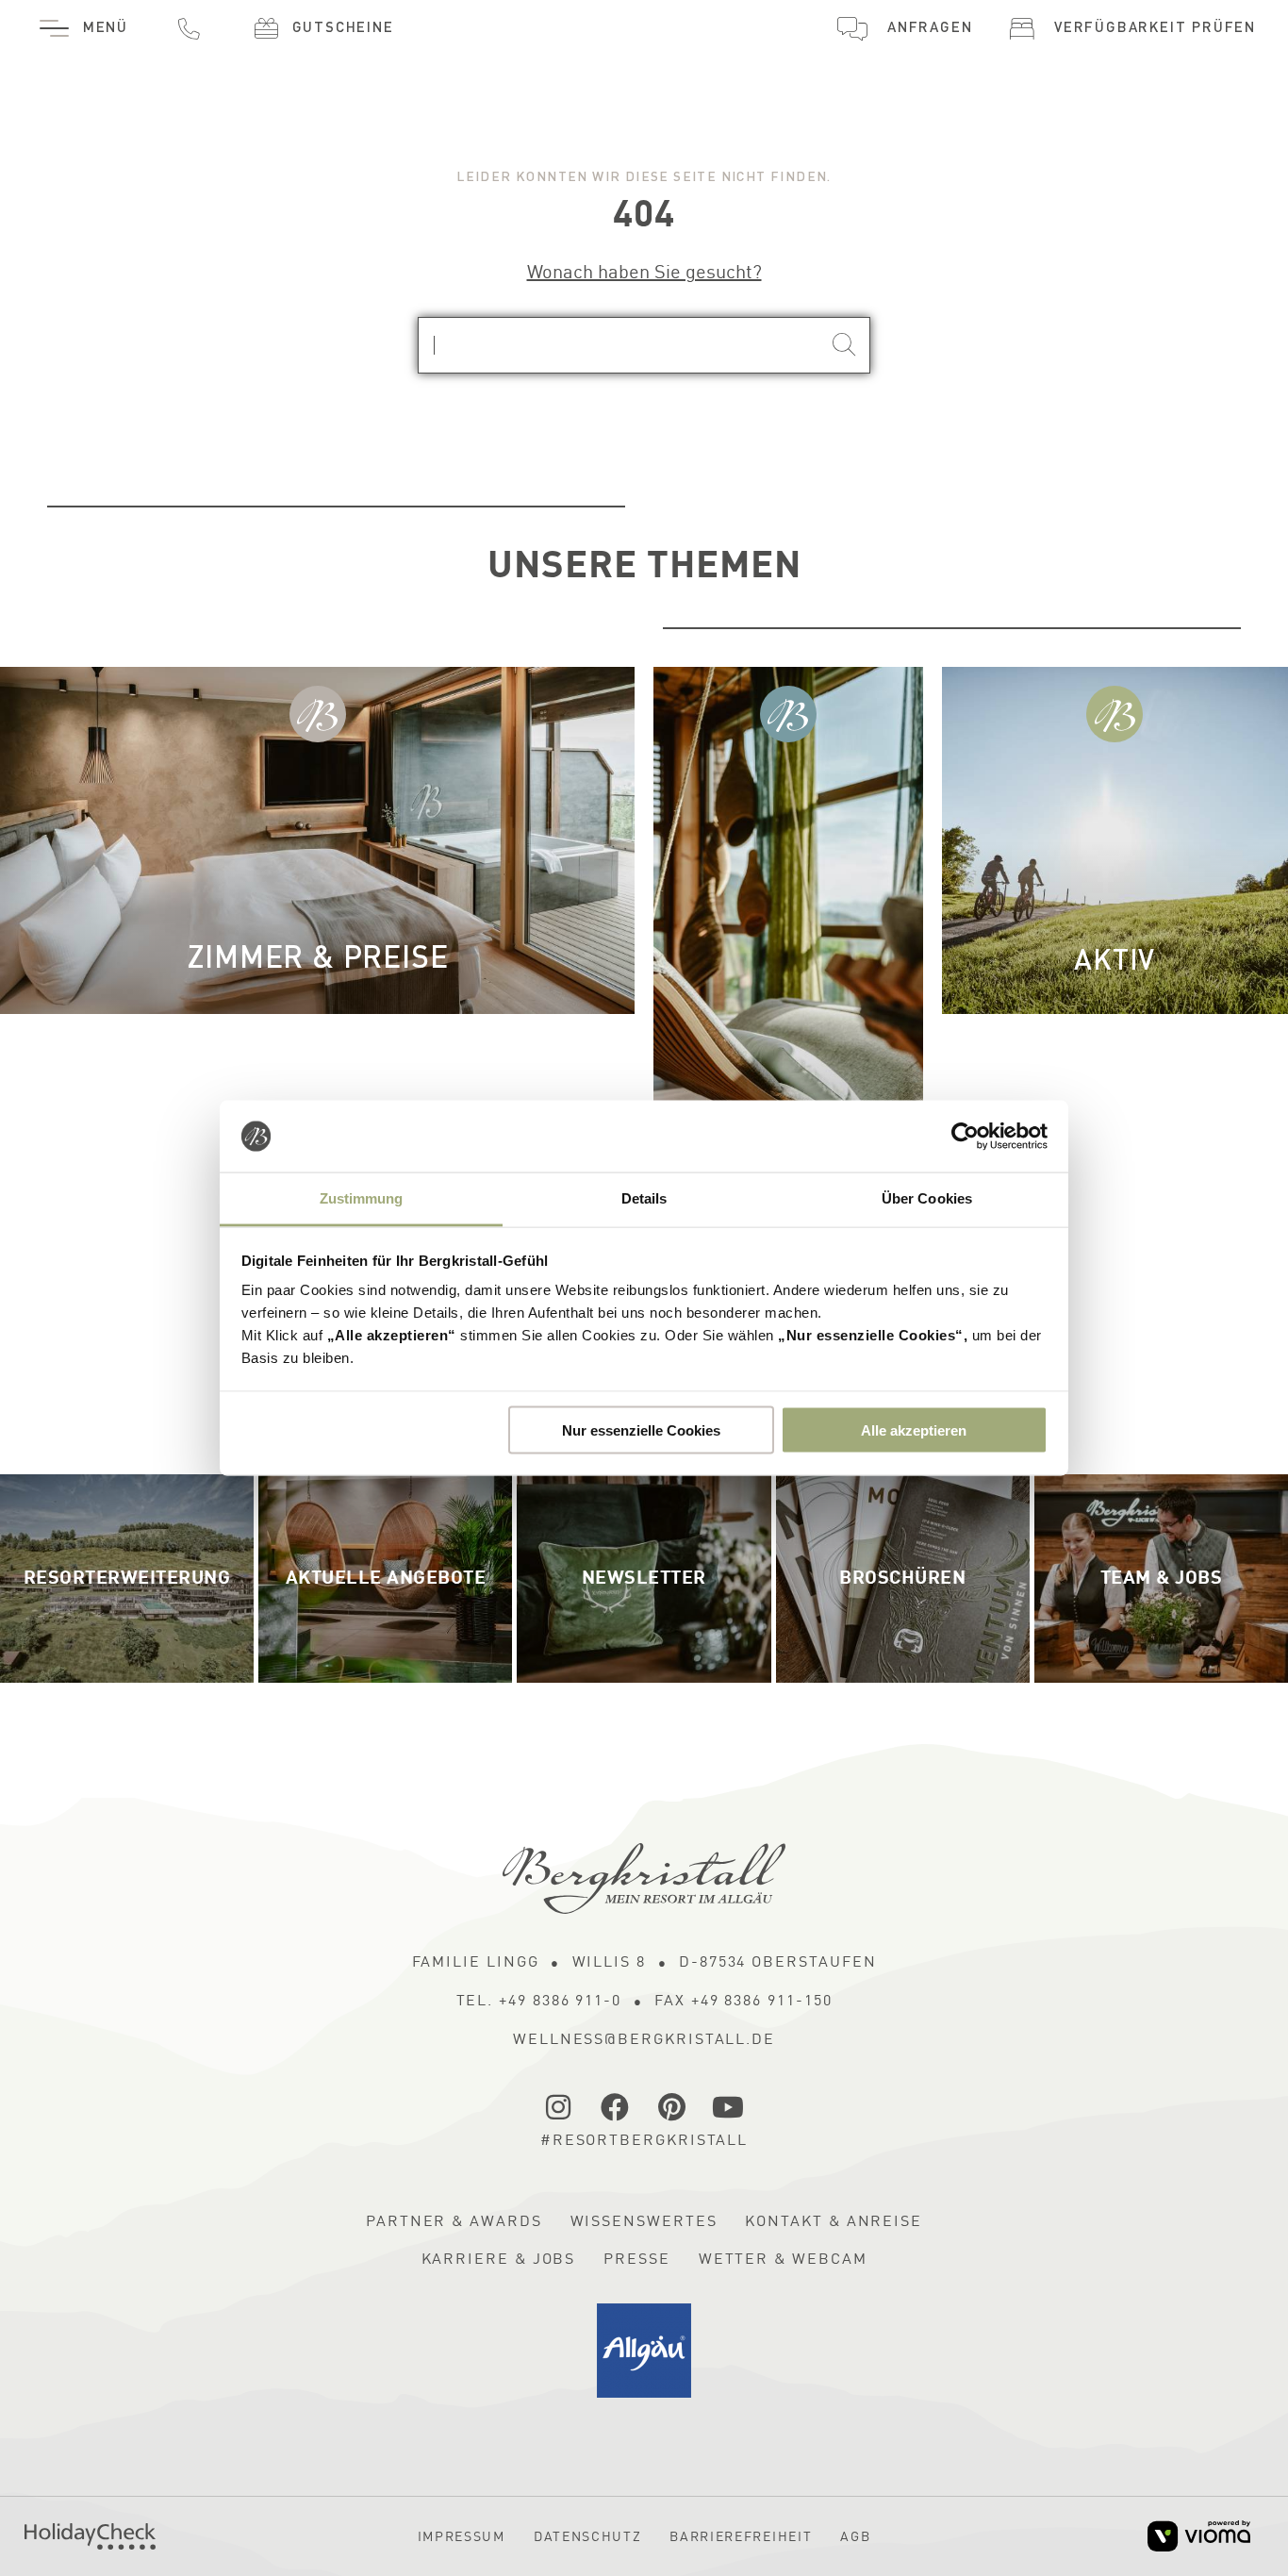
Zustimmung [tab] (362, 1198)
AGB (855, 2537)
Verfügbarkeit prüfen (1155, 29)
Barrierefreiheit (741, 2537)
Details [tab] (644, 1198)
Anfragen (930, 29)
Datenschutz (587, 2537)
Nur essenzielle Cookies (641, 1429)
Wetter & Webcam (783, 2260)
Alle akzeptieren (914, 1429)
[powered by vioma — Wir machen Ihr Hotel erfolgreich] (1199, 2536)
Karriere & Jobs (499, 2260)
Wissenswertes (644, 2222)
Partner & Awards (454, 2222)
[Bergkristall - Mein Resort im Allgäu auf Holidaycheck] (90, 2536)
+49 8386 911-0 (189, 28)
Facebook (616, 2107)
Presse (637, 2260)
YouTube (729, 2107)
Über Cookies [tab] (927, 1198)
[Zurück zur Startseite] (644, 1878)
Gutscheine (343, 29)
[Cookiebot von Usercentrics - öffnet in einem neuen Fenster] (965, 1137)
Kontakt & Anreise (834, 2222)
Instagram (559, 2107)
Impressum (462, 2537)
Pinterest (672, 2107)
